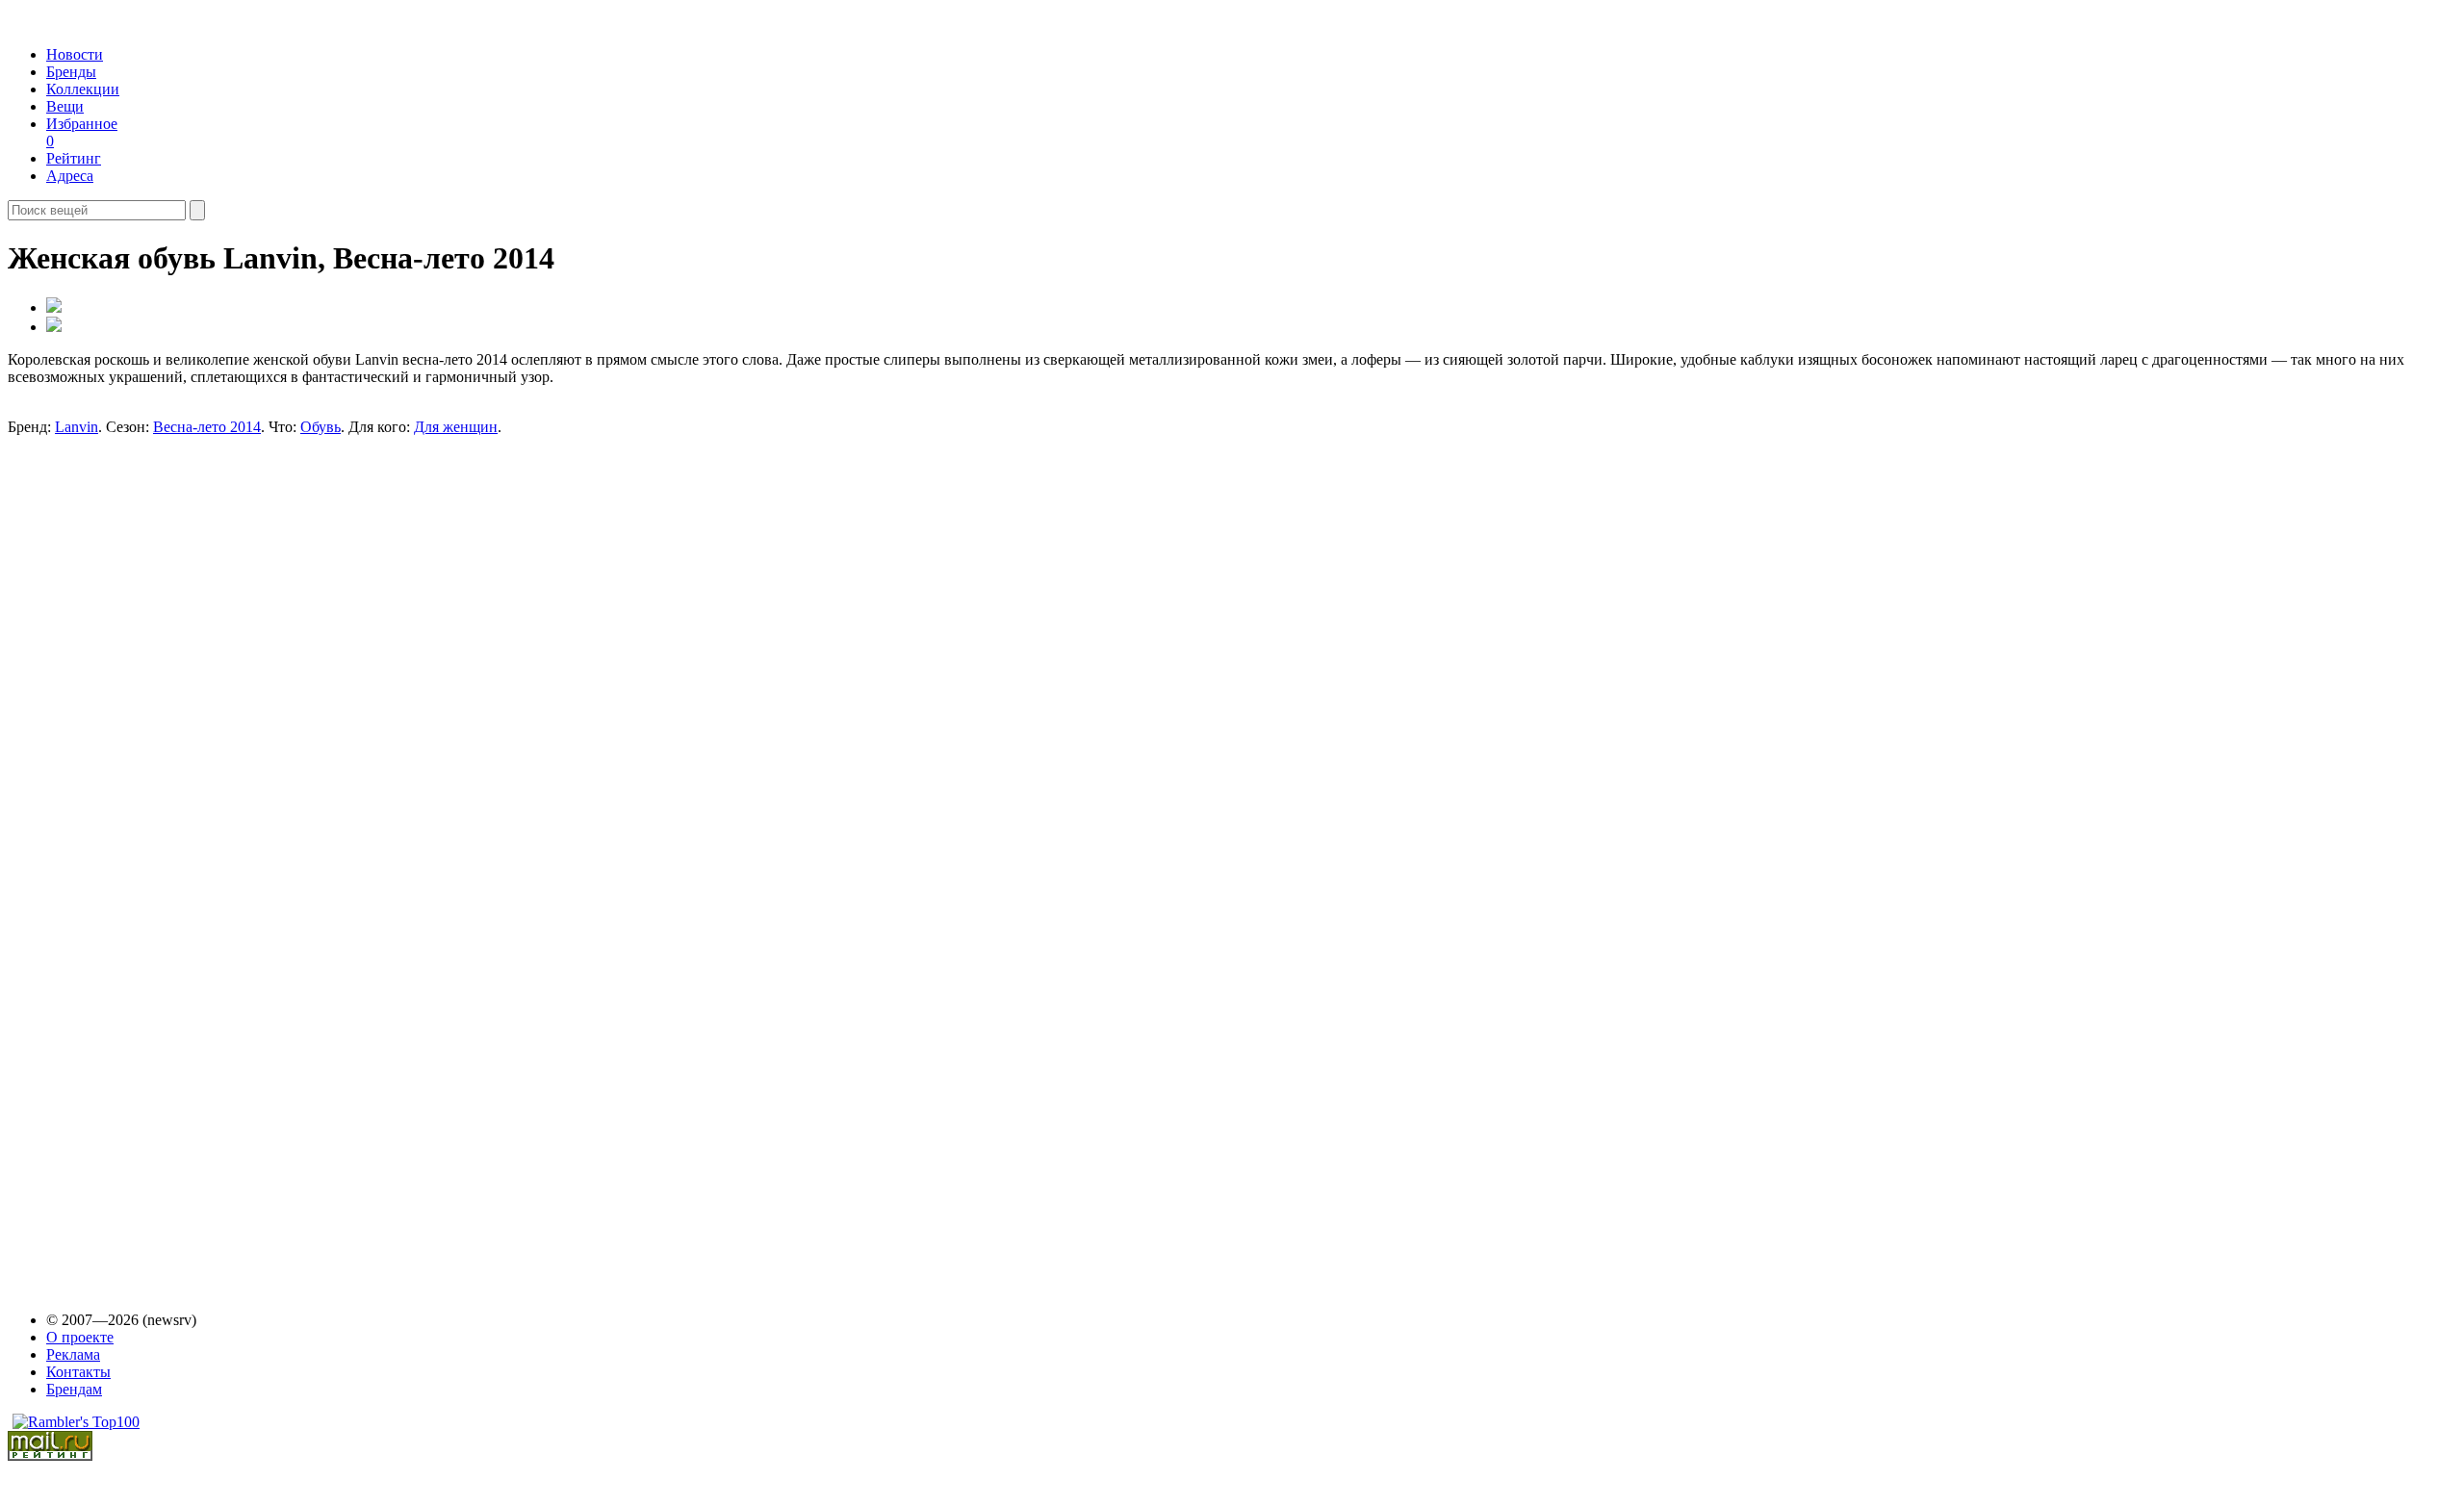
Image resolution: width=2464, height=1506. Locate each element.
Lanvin (77, 427)
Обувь (321, 427)
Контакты (78, 1372)
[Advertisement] (175, 576)
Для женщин (456, 427)
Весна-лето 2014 (207, 427)
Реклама (73, 1354)
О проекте (80, 1337)
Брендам (74, 1389)
